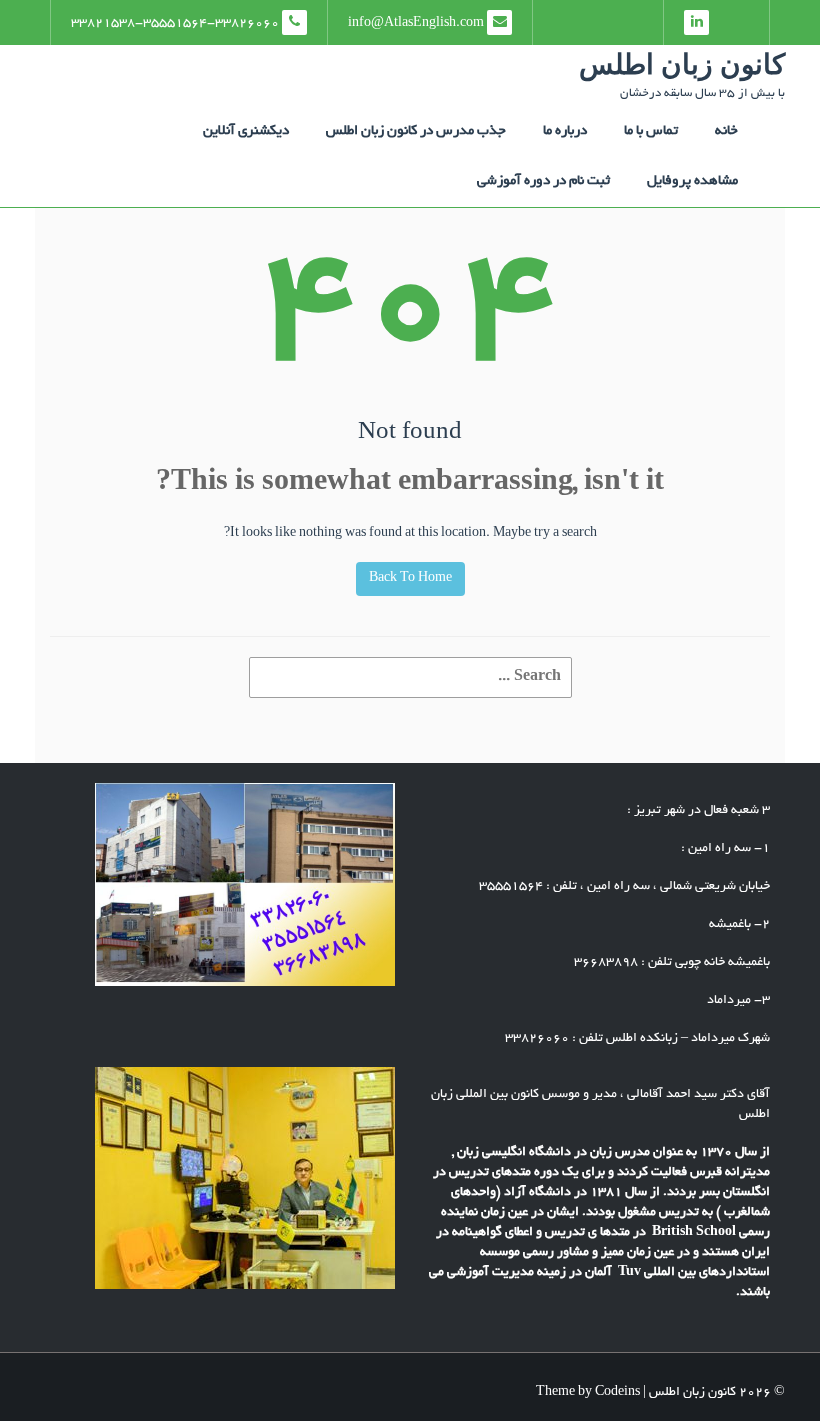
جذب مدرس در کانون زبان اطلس (416, 131)
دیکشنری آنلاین (246, 131)
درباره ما (565, 131)
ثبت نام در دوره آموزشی (543, 181)
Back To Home (410, 579)
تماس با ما (651, 131)
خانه (726, 131)
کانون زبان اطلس (682, 64)
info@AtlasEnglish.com (417, 24)
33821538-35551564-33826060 (176, 24)
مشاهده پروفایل (692, 181)
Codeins (617, 1393)
